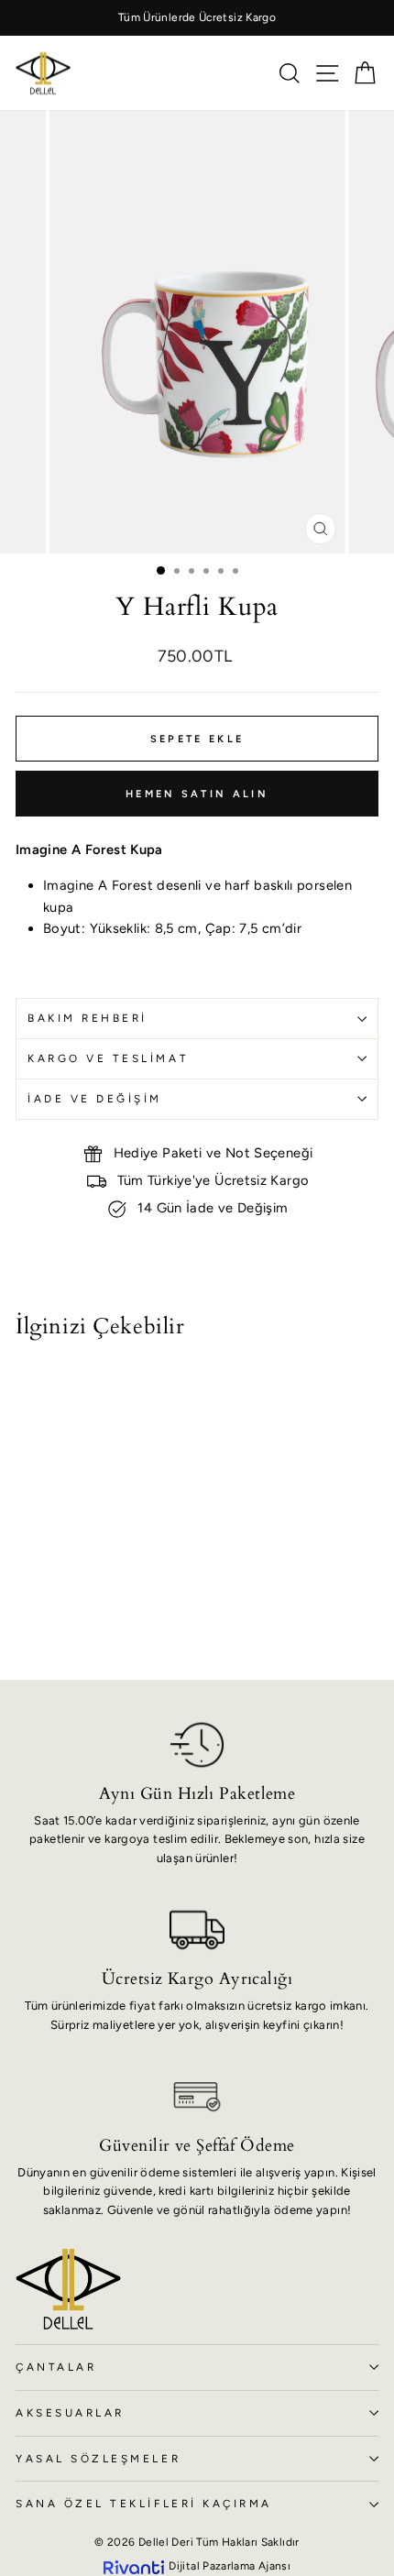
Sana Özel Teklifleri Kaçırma (144, 2504)
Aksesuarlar (70, 2413)
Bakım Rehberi (88, 1018)
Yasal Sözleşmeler (98, 2459)
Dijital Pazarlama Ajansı (230, 2566)
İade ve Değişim (95, 1099)
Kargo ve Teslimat (108, 1058)
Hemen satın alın (197, 794)
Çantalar (56, 2367)
